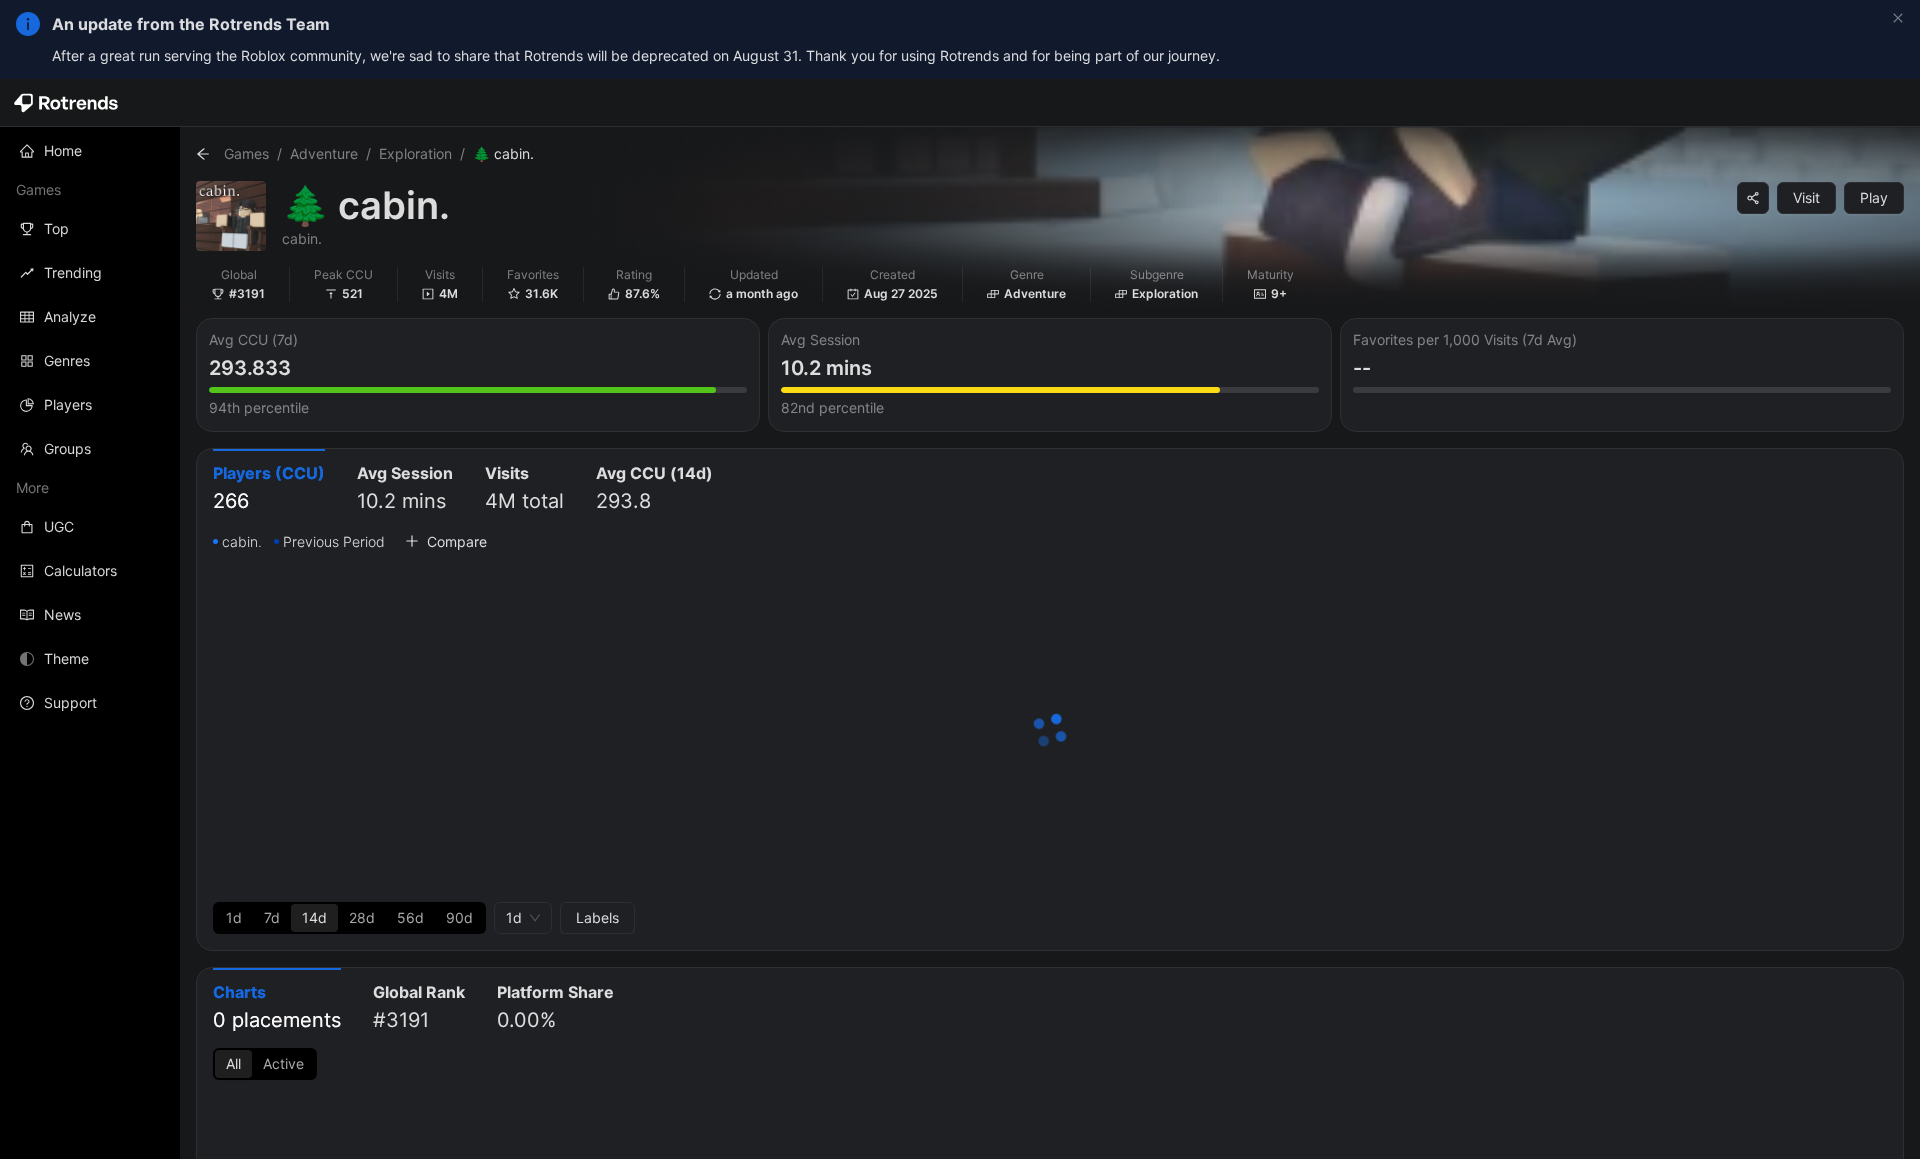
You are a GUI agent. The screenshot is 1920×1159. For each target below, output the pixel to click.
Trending (73, 272)
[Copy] (1753, 198)
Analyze (70, 316)
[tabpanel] (1050, 732)
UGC (59, 526)
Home (63, 150)
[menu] (90, 427)
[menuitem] (90, 151)
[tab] (269, 489)
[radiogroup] (349, 918)
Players (68, 404)
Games (246, 153)
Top (56, 228)
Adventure (324, 153)
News (62, 614)
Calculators (80, 570)
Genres (67, 360)
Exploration (415, 153)
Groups (67, 448)
